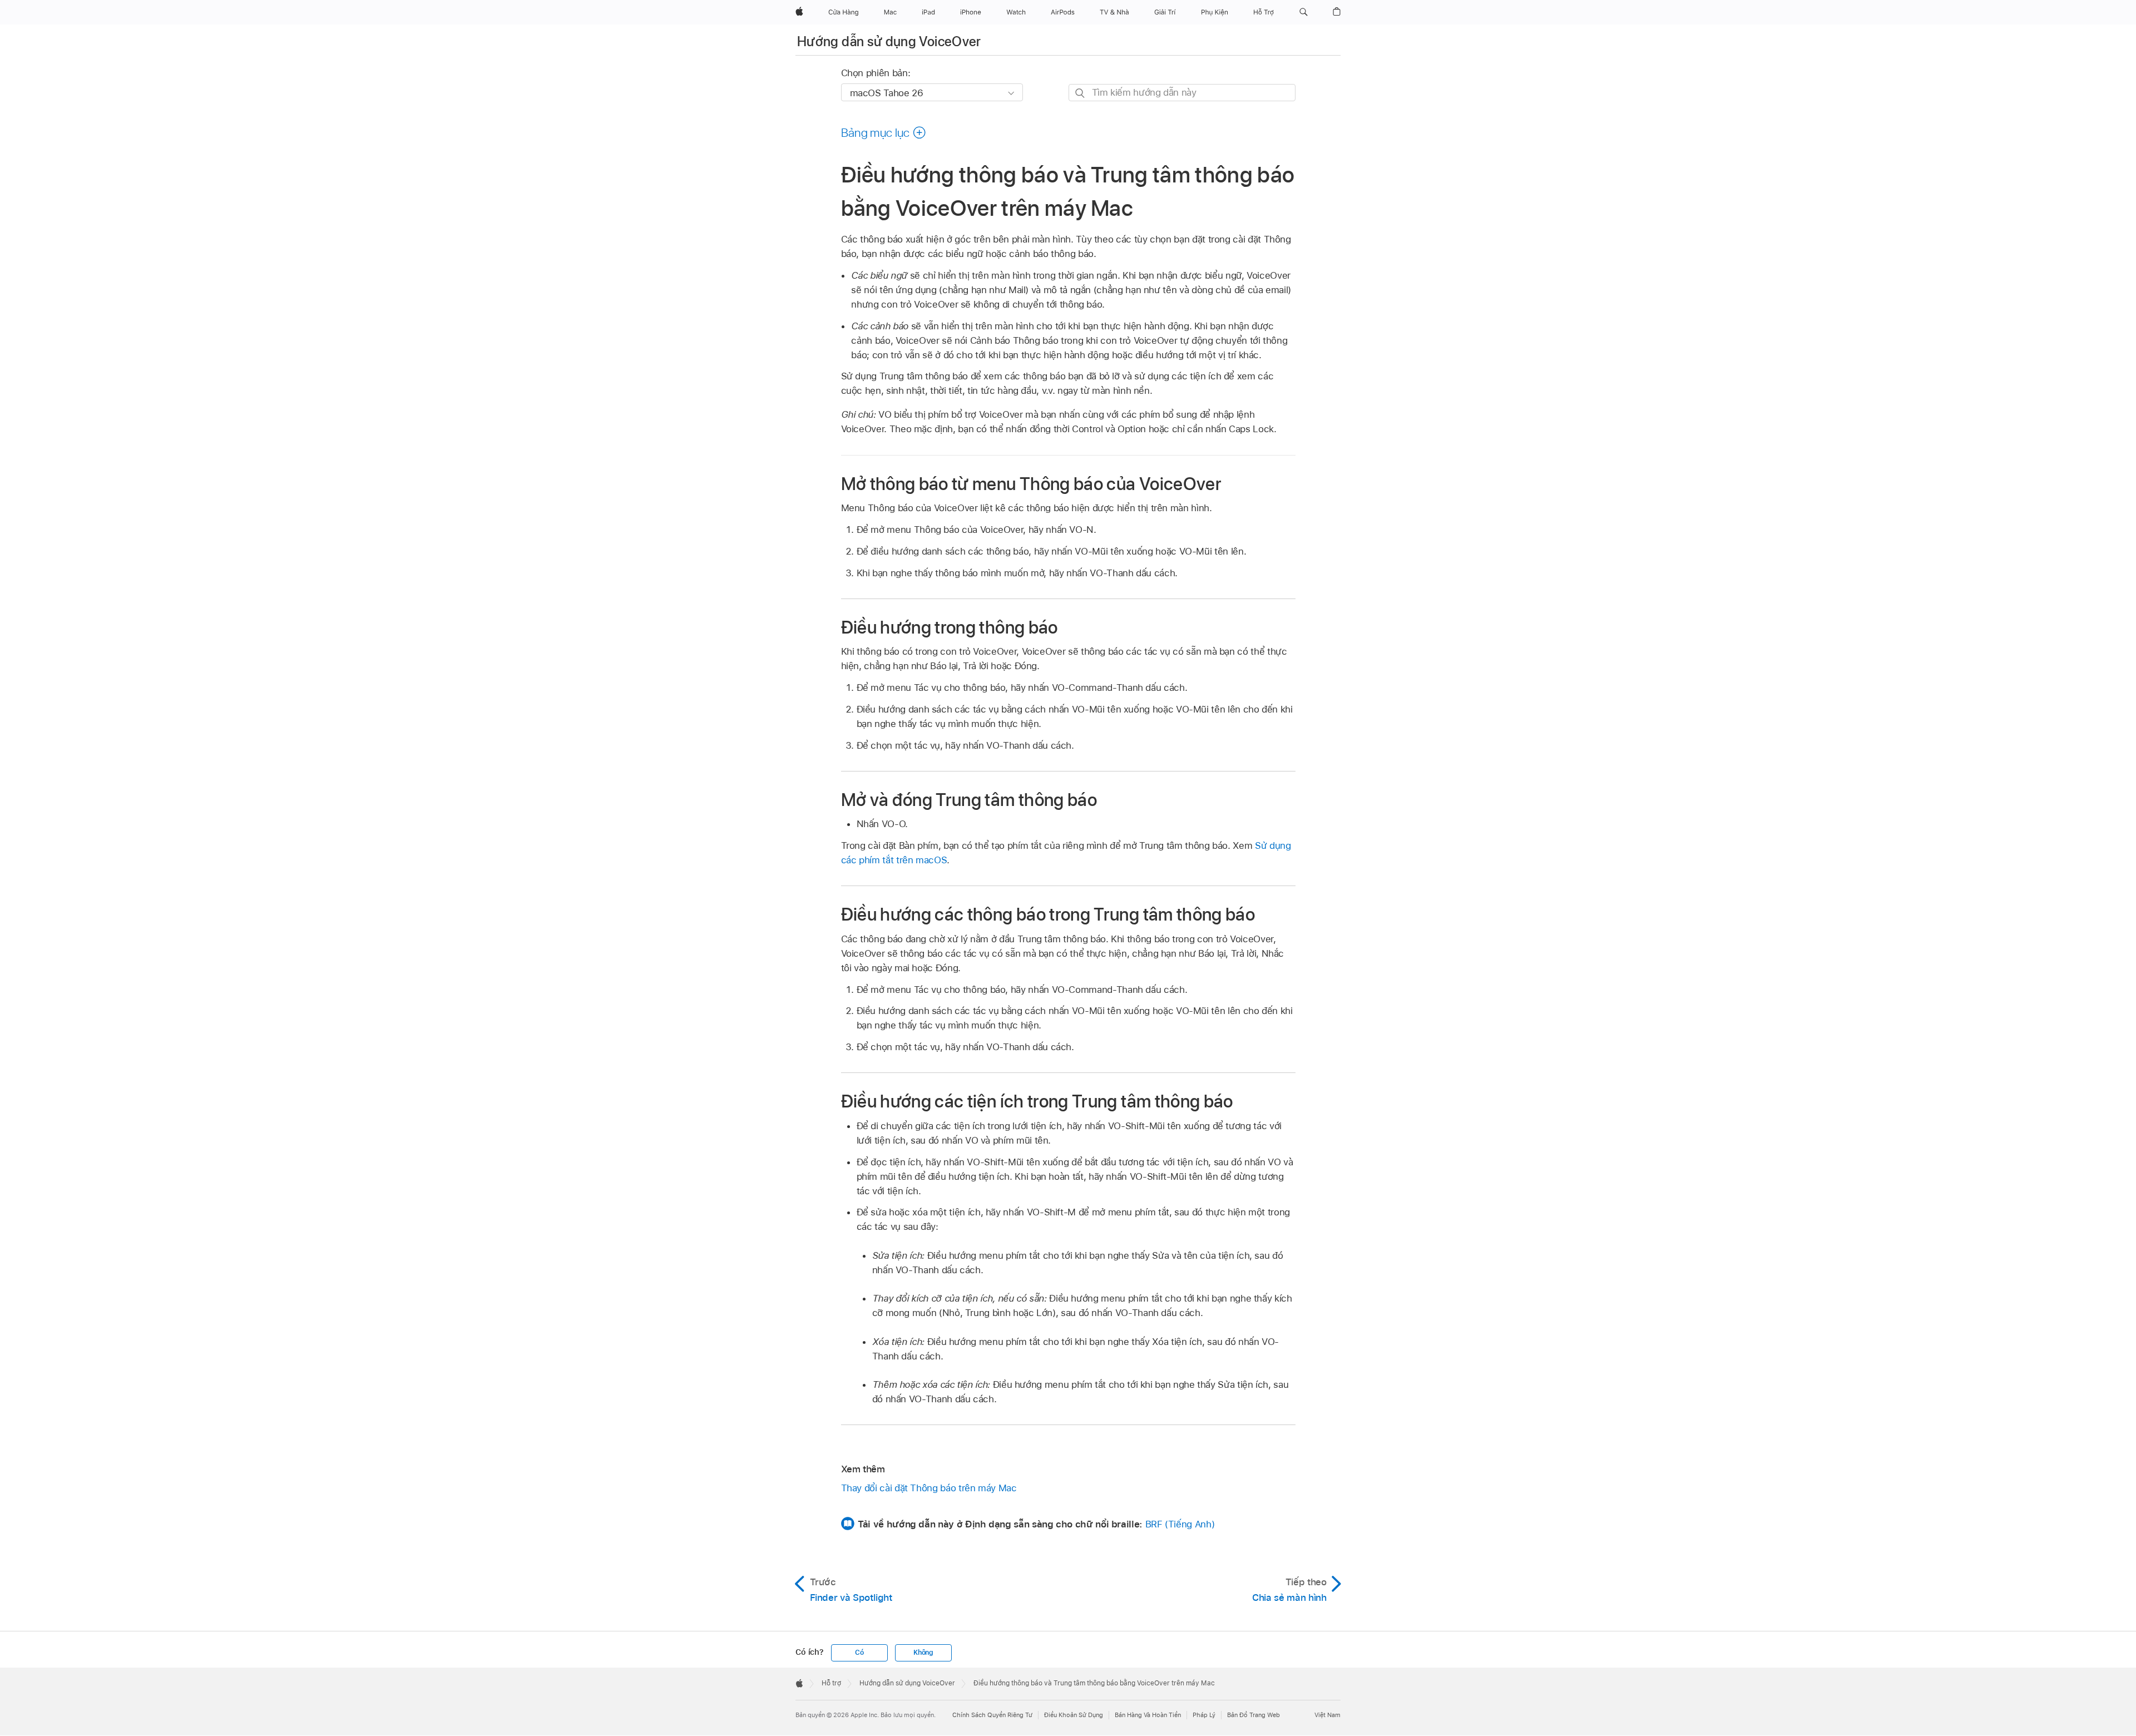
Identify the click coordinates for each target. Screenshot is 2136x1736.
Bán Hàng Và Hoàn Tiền (1148, 1715)
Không (923, 1653)
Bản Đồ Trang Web (1254, 1715)
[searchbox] (1182, 93)
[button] (1304, 12)
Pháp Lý (1204, 1715)
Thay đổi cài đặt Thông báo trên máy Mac (929, 1488)
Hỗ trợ (831, 1683)
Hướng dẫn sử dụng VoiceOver (889, 41)
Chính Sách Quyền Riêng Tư (992, 1715)
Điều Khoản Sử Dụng (1074, 1715)
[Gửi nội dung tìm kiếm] (1081, 93)
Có (859, 1653)
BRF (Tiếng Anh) (1180, 1524)
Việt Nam (1327, 1715)
